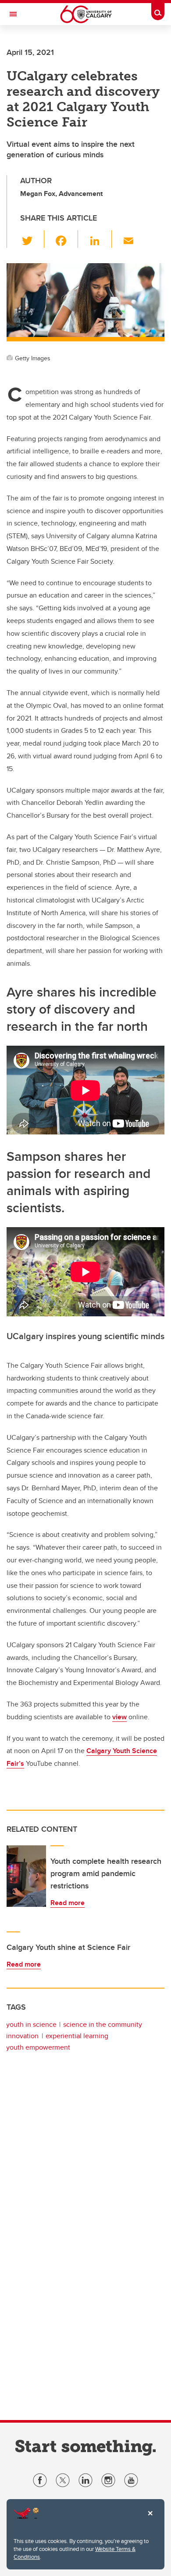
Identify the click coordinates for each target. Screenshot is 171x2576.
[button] (32, 239)
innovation (22, 2036)
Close (150, 2519)
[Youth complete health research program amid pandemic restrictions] (26, 1876)
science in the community (103, 2024)
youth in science (31, 2024)
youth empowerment (38, 2047)
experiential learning (77, 2036)
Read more (68, 1903)
